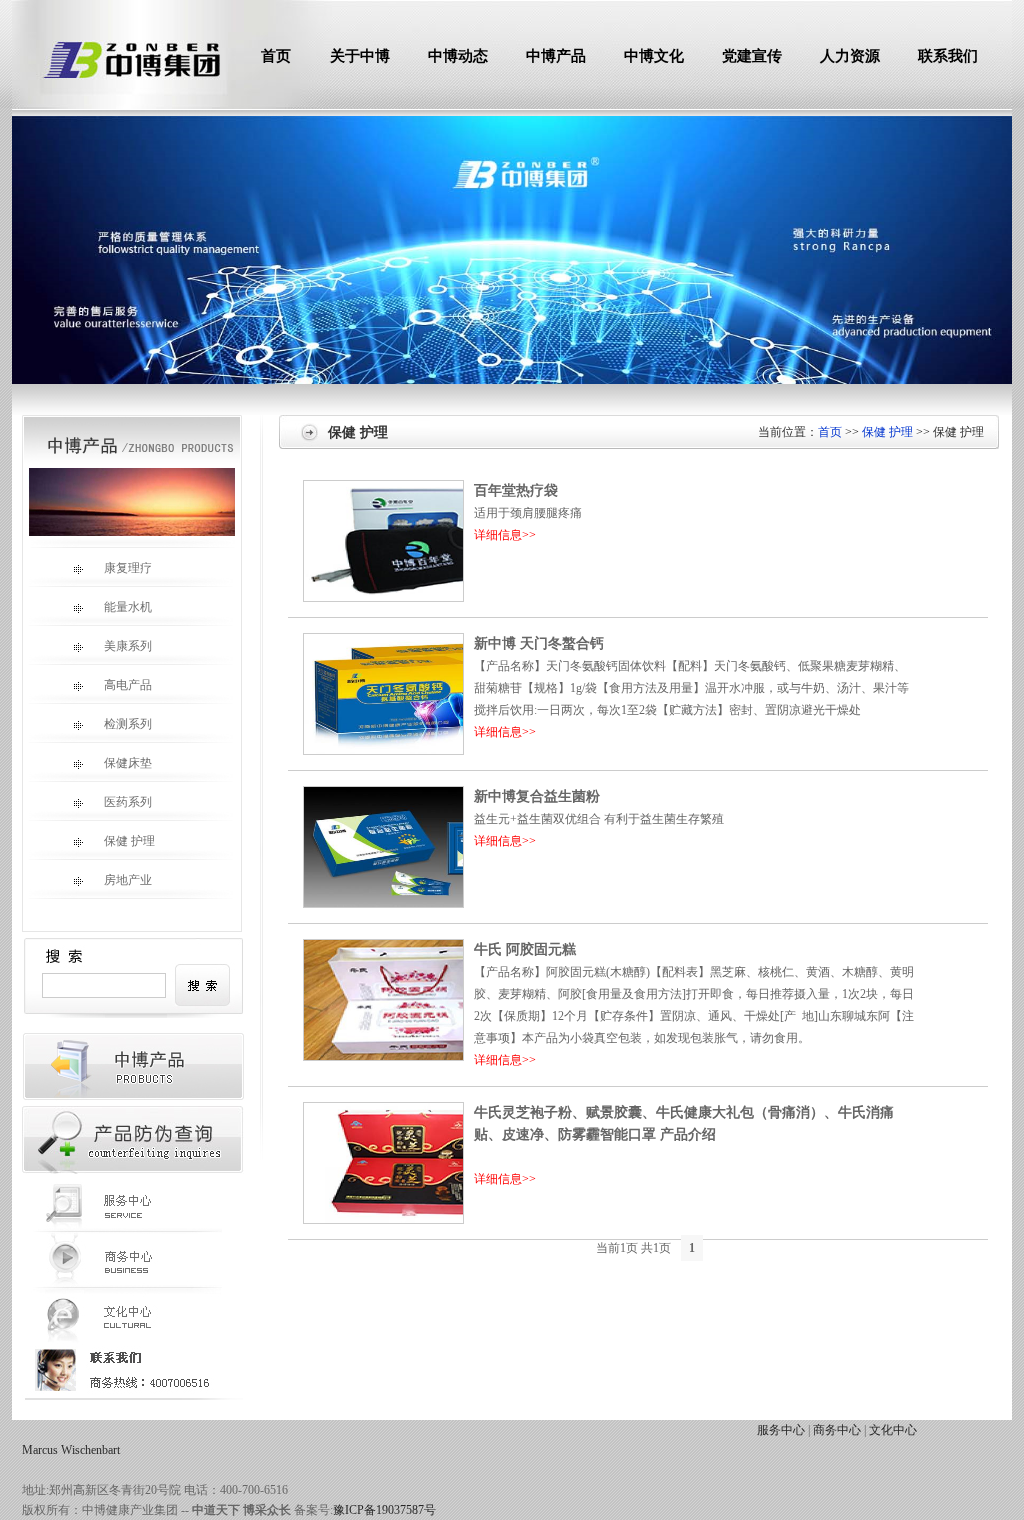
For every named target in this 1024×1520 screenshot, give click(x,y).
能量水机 (128, 607)
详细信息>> (505, 535)
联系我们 (948, 56)
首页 (276, 56)
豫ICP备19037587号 (384, 1510)
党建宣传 (752, 56)
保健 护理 (129, 841)
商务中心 (837, 1430)
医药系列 (128, 802)
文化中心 (893, 1430)
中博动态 (458, 56)
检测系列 (128, 724)
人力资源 (850, 56)
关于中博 (360, 56)
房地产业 (128, 880)
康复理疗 (128, 568)
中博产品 (556, 56)
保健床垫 (128, 763)
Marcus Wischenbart (71, 1450)
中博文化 (654, 56)
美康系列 (128, 646)
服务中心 (781, 1430)
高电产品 (128, 685)
